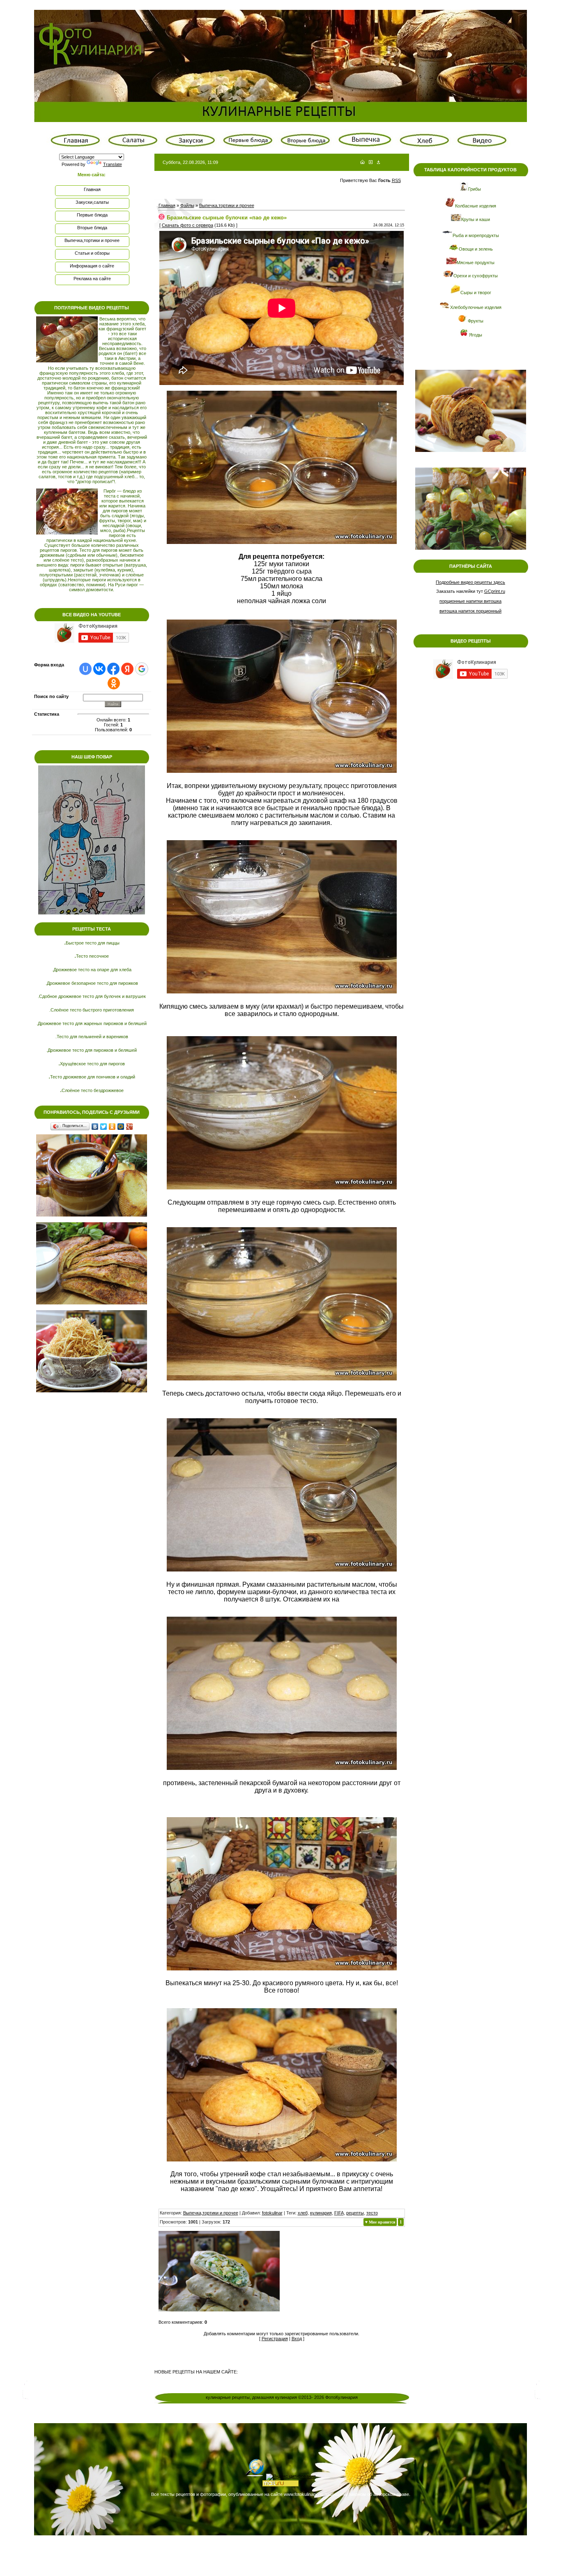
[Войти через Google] (142, 669)
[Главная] (362, 162)
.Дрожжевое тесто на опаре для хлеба (92, 970)
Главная (167, 205)
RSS (396, 180)
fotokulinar (272, 2213)
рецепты (355, 2213)
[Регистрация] (371, 162)
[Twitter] (104, 1127)
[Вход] (378, 162)
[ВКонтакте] (95, 1127)
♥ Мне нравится (380, 2222)
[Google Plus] (130, 1127)
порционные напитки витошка (470, 601)
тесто (372, 2213)
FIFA (339, 2213)
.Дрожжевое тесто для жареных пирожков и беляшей (92, 1023)
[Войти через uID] (85, 669)
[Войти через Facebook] (113, 669)
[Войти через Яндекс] (127, 669)
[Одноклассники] (112, 1127)
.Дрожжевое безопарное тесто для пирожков (92, 983)
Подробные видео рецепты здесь (470, 582)
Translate (113, 164)
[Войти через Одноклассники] (114, 683)
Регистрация (275, 2339)
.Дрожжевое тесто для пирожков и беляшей (92, 1050)
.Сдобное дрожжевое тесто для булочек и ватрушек (92, 996)
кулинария (321, 2213)
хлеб (303, 2213)
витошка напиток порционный (470, 611)
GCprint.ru (495, 591)
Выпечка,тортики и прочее (227, 205)
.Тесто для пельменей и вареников (92, 1037)
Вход (297, 2339)
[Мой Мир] (121, 1127)
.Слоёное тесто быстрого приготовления (92, 1010)
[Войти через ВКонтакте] (99, 669)
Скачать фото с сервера (187, 225)
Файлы (187, 205)
